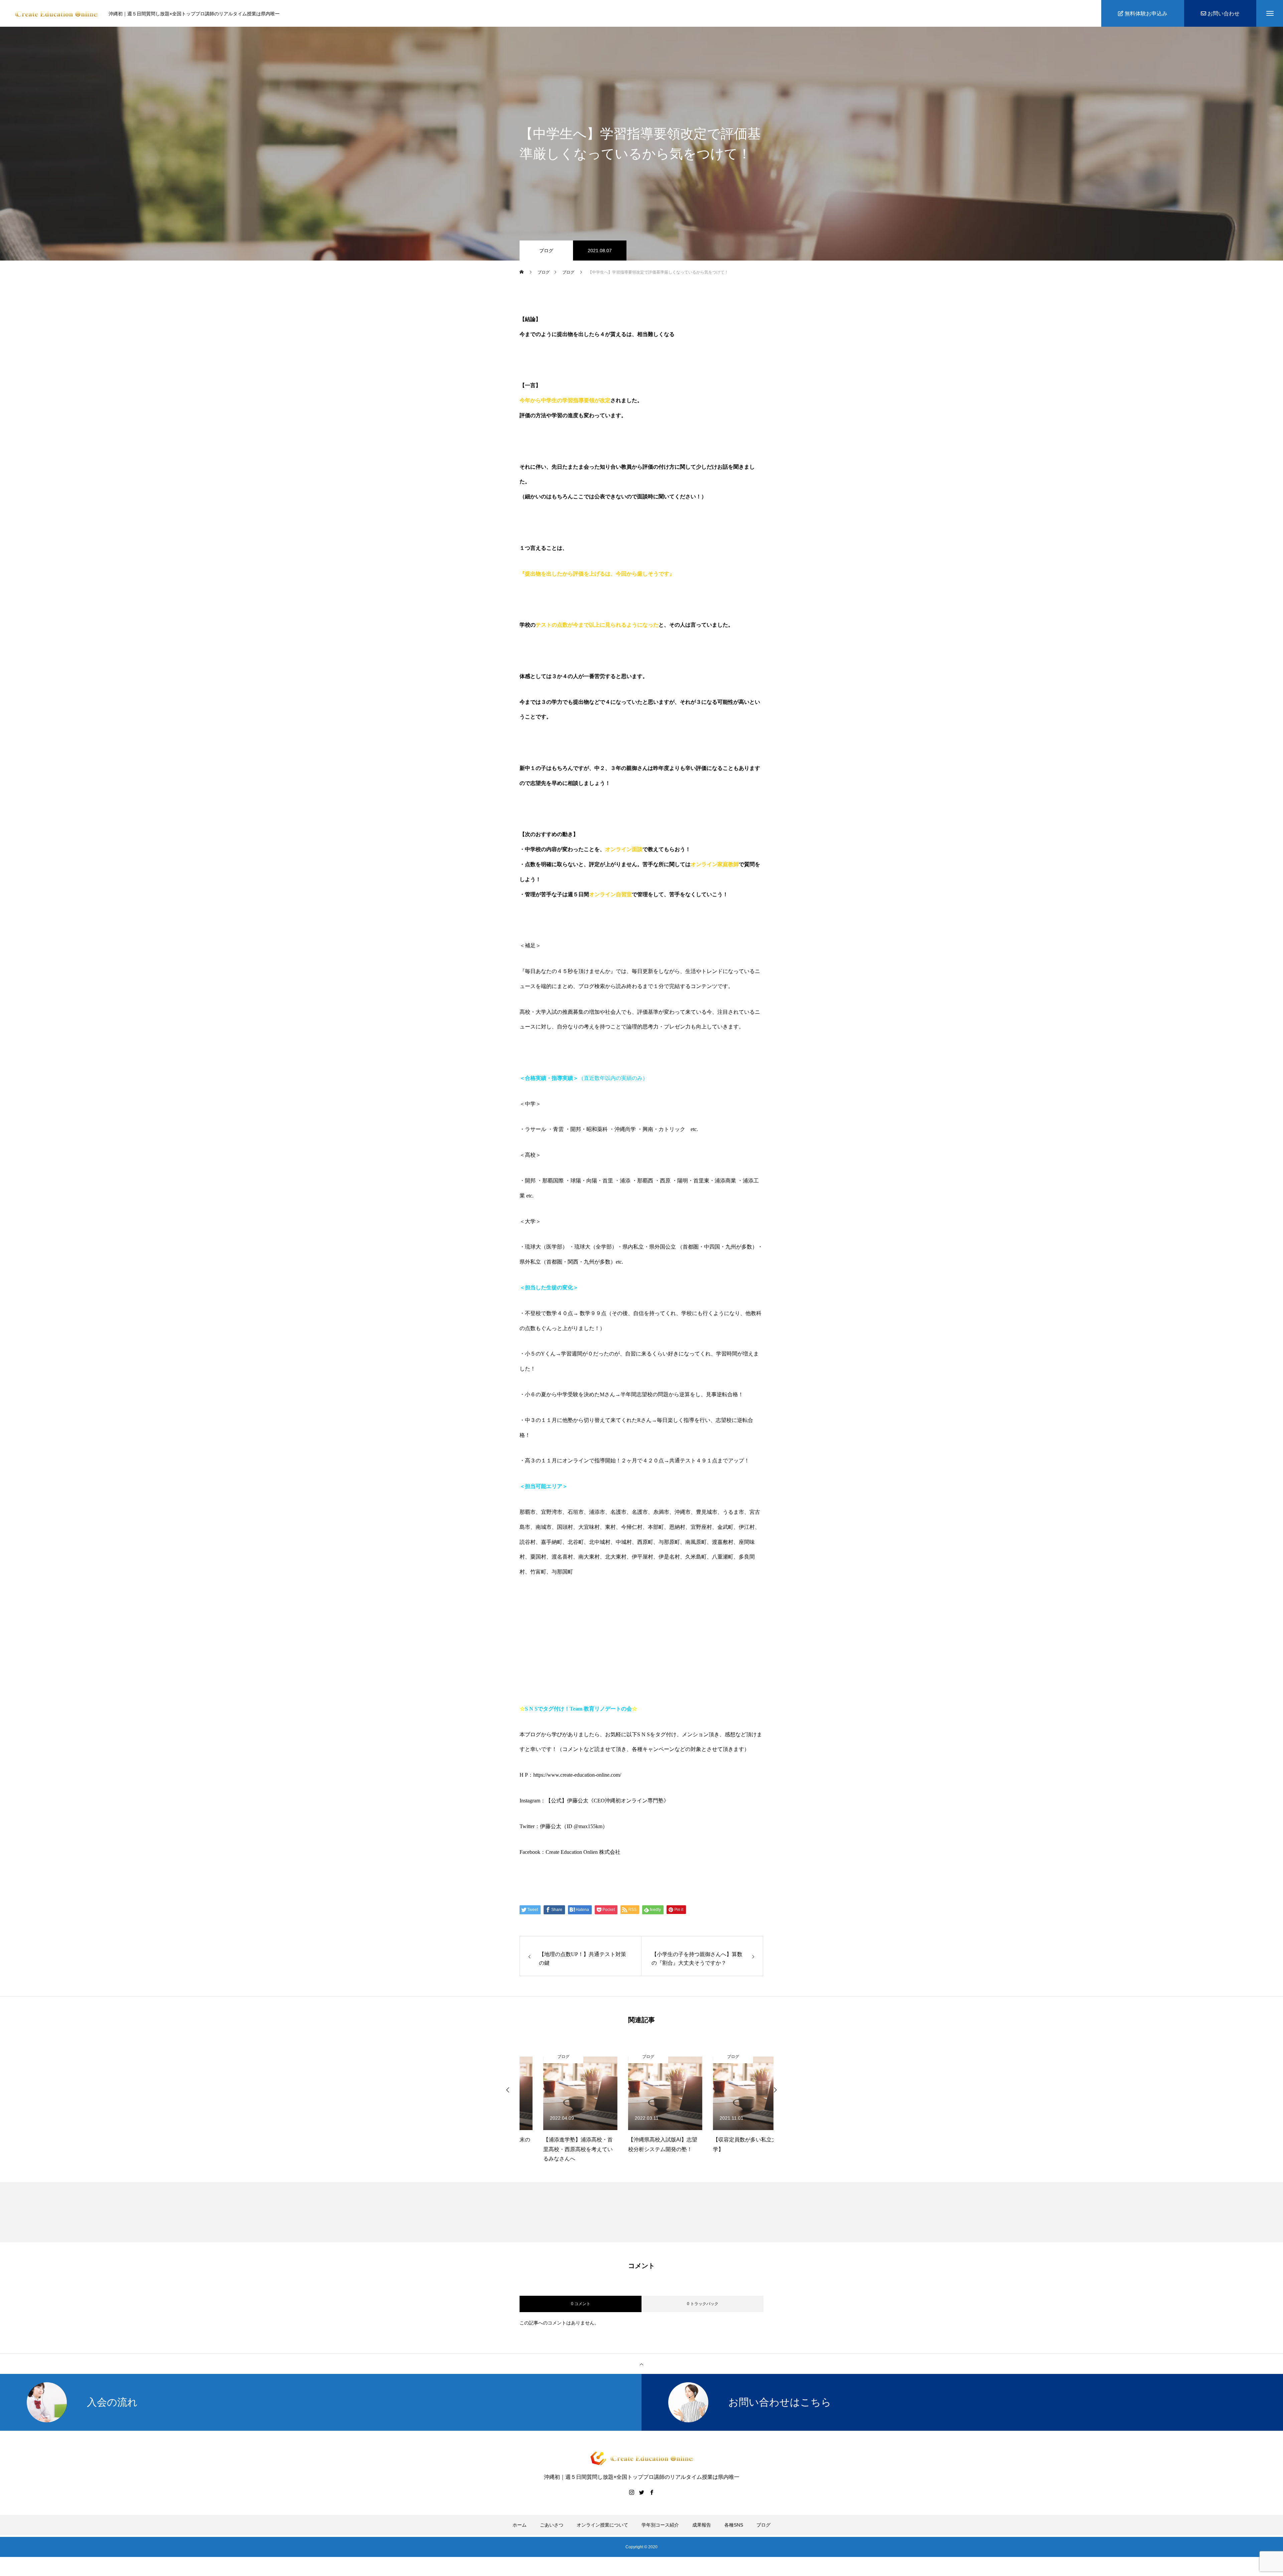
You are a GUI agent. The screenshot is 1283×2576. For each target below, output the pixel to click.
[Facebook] (652, 2492)
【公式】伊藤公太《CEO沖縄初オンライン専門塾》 (607, 1801)
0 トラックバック (703, 2304)
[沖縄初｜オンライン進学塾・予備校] (56, 14)
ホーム (520, 2525)
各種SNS (734, 2525)
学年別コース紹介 (660, 2525)
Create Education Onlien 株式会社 (583, 1852)
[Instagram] (631, 2492)
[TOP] (641, 2364)
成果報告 (702, 2525)
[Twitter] (641, 2492)
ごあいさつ (552, 2525)
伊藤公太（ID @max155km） (574, 1826)
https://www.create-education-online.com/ (577, 1775)
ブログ (546, 251)
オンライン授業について (602, 2525)
